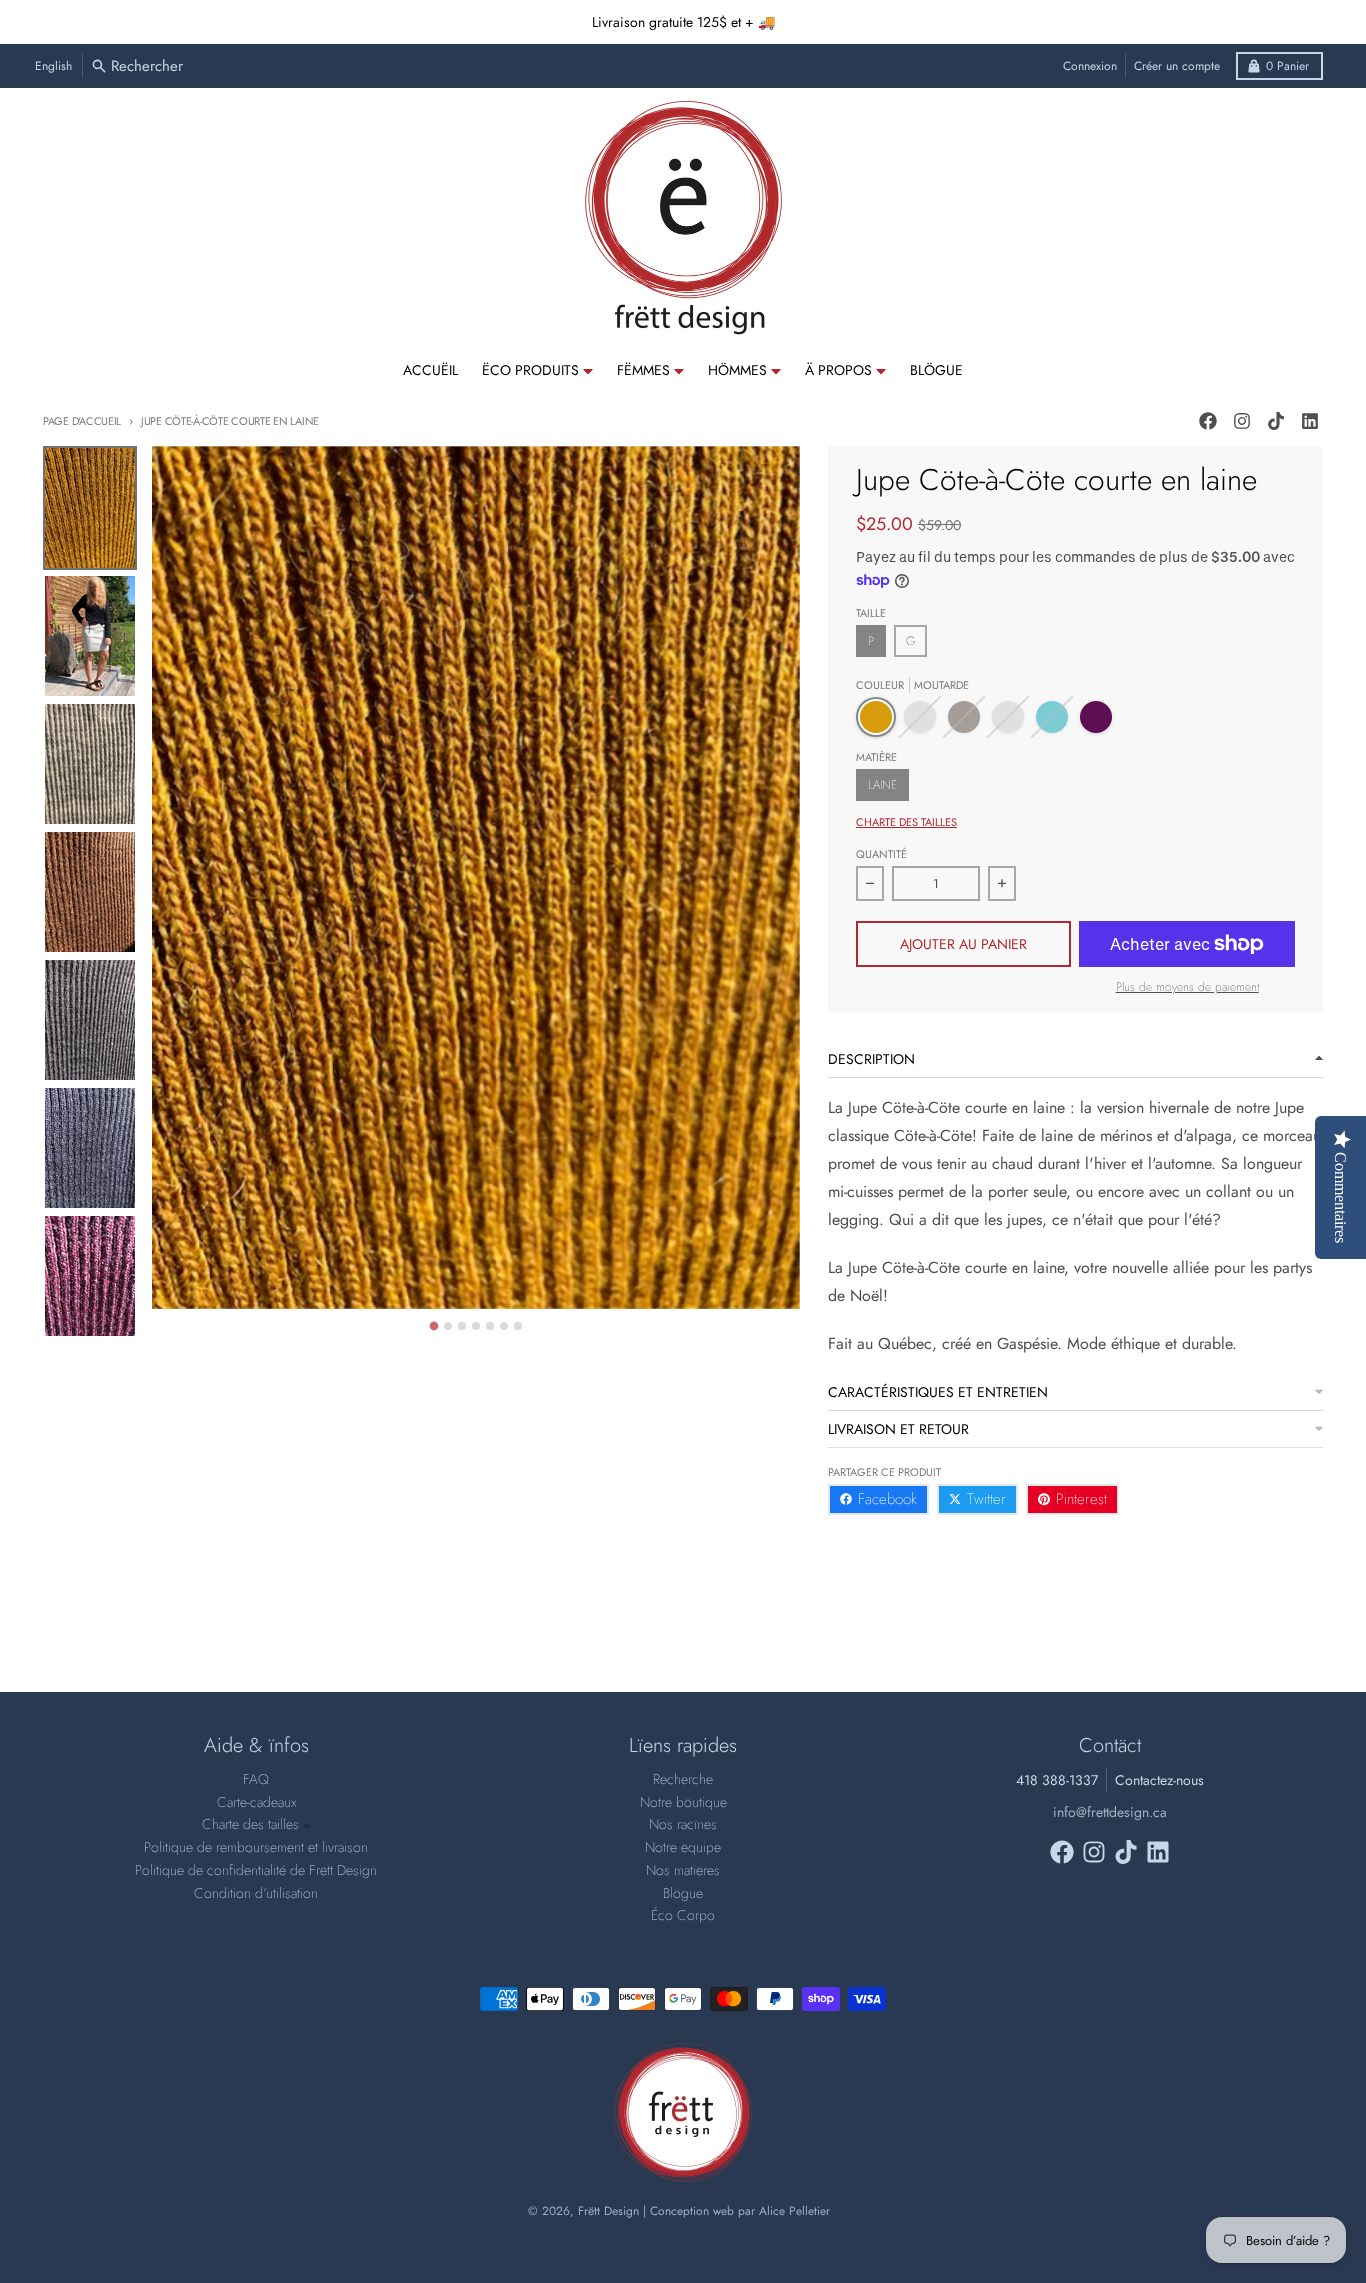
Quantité (881, 854)
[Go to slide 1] (434, 1325)
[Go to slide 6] (504, 1326)
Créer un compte (1177, 66)
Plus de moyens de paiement (1187, 987)
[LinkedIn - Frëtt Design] (1310, 421)
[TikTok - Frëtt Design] (1276, 421)
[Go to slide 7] (518, 1326)
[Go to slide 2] (448, 1326)
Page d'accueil (82, 421)
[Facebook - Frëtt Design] (1208, 421)
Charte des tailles (906, 822)
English (53, 66)
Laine (882, 785)
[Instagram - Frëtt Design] (1242, 421)
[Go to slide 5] (490, 1326)
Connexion (1090, 66)
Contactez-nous (1159, 1780)
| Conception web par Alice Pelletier (736, 2211)
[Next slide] (786, 1323)
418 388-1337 (1057, 1780)
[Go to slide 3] (462, 1326)
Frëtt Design (608, 2211)
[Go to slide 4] (476, 1326)
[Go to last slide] (166, 1323)
